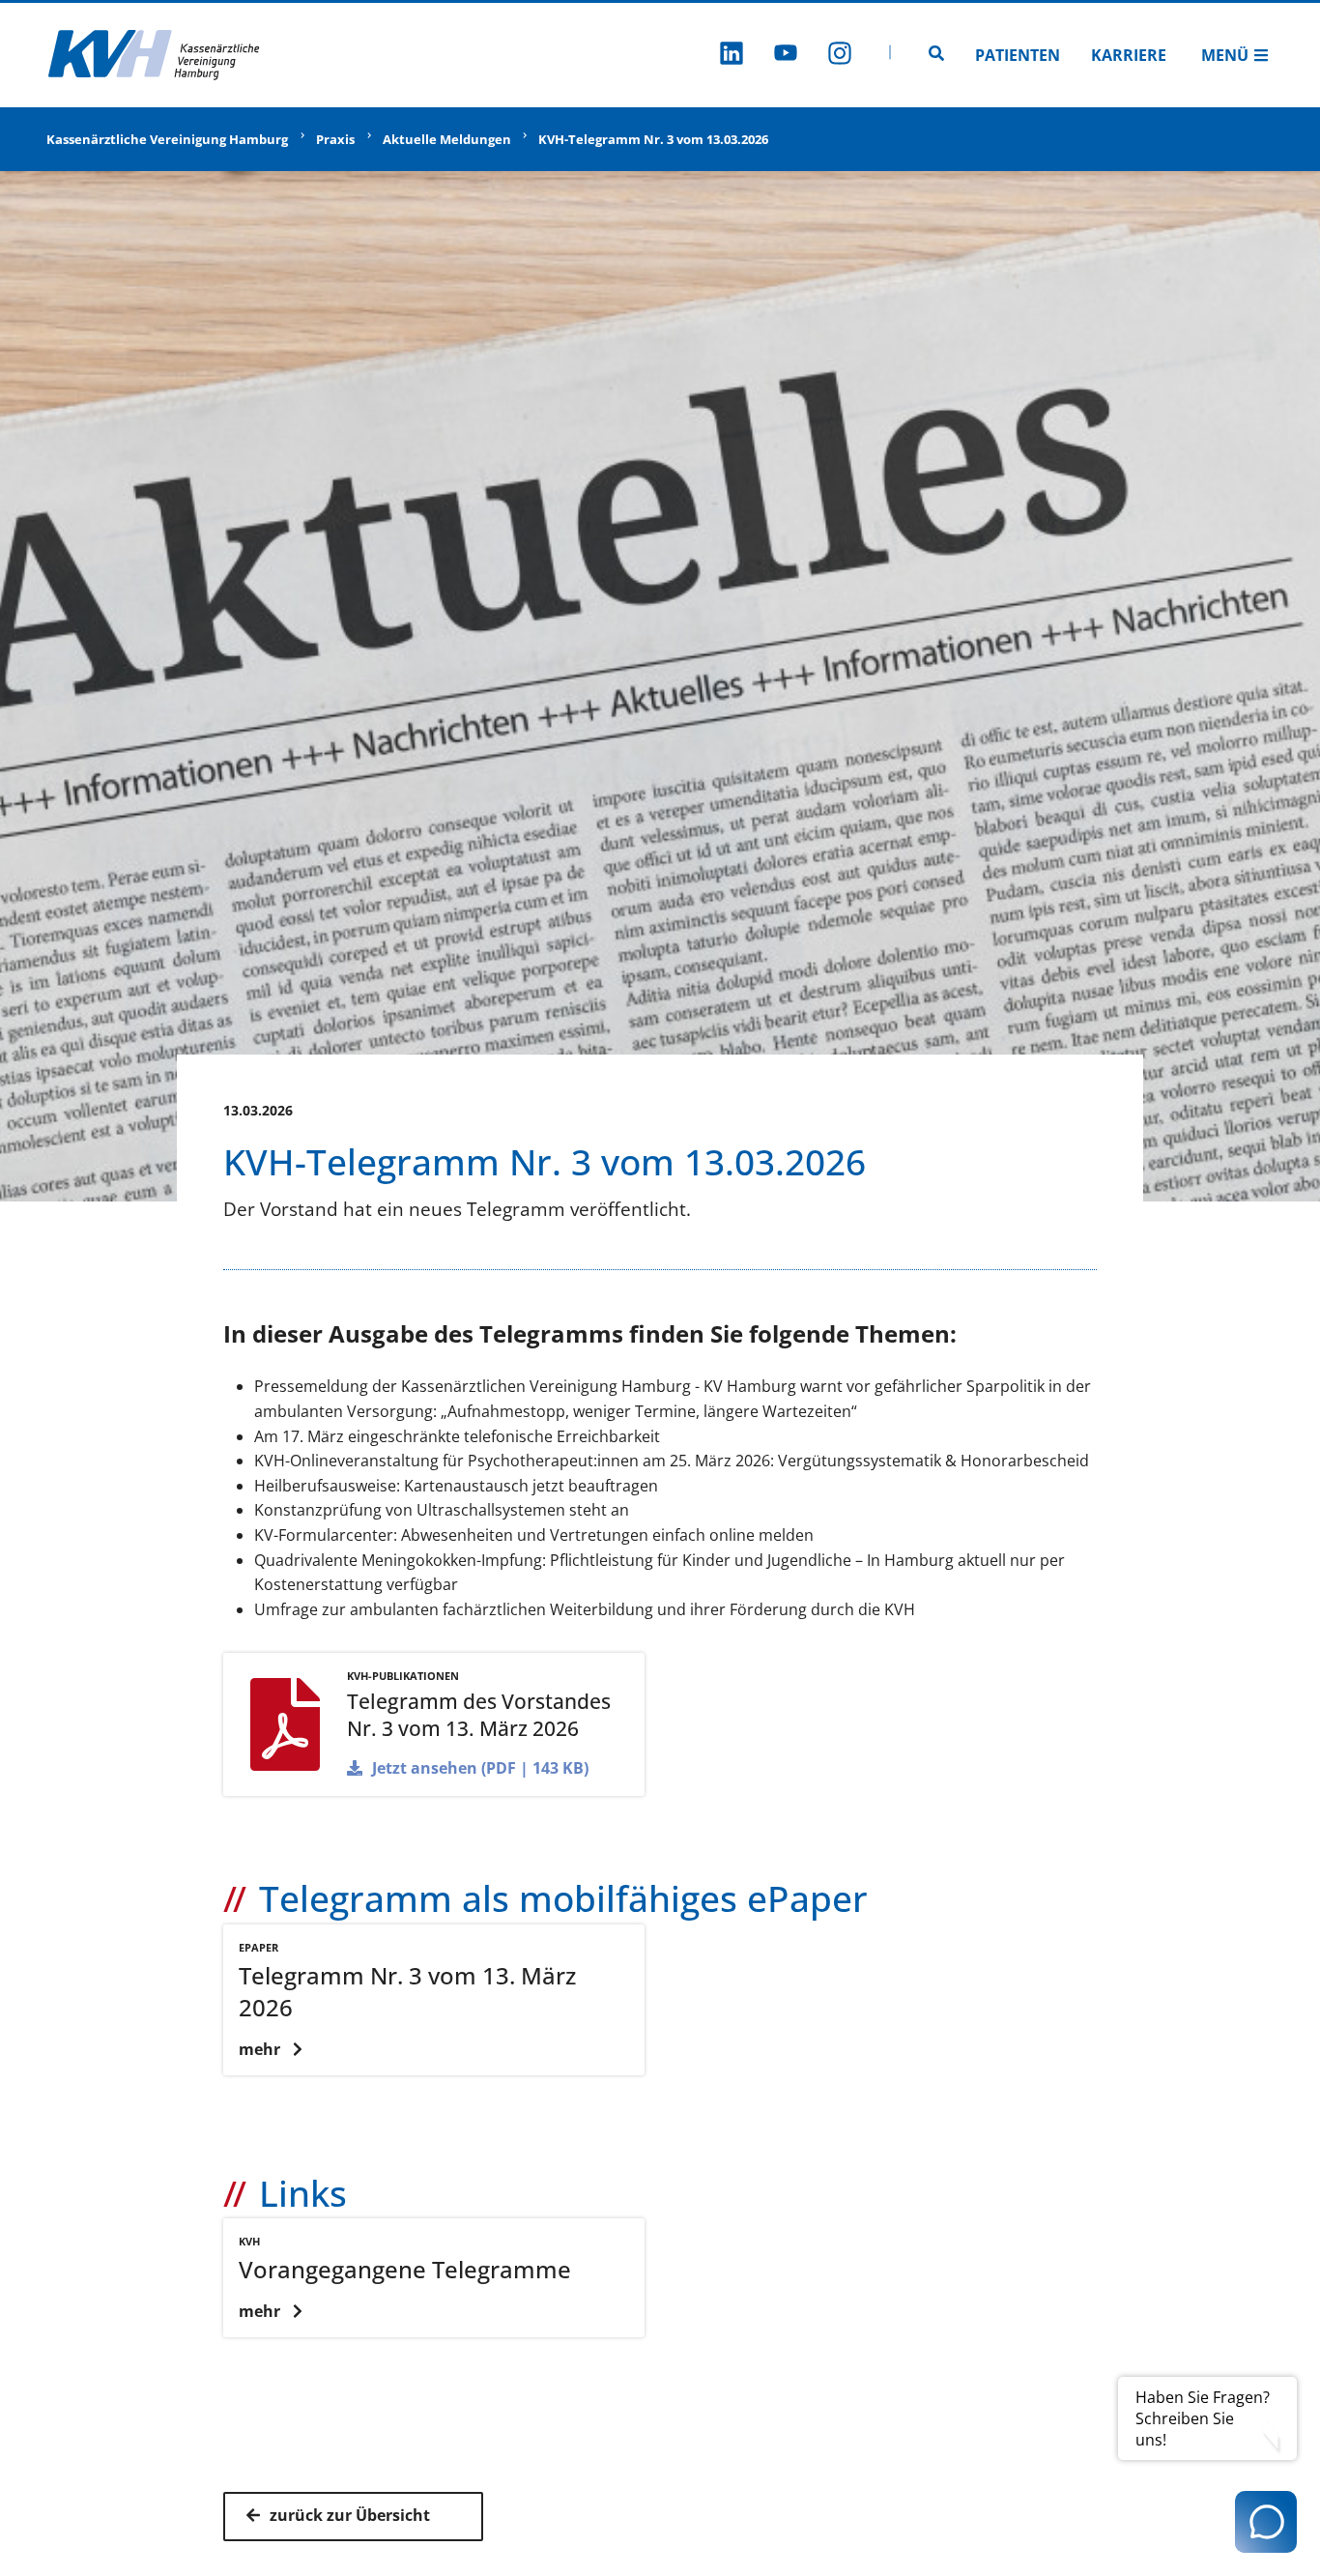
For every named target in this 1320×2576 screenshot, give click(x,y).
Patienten (1018, 55)
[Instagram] (840, 56)
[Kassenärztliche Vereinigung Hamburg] (155, 55)
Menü (1225, 55)
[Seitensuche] (936, 55)
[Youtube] (786, 56)
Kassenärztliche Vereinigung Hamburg (167, 139)
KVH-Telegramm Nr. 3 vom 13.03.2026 (653, 139)
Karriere (1129, 55)
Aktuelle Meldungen (447, 139)
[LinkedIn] (732, 56)
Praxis (335, 139)
